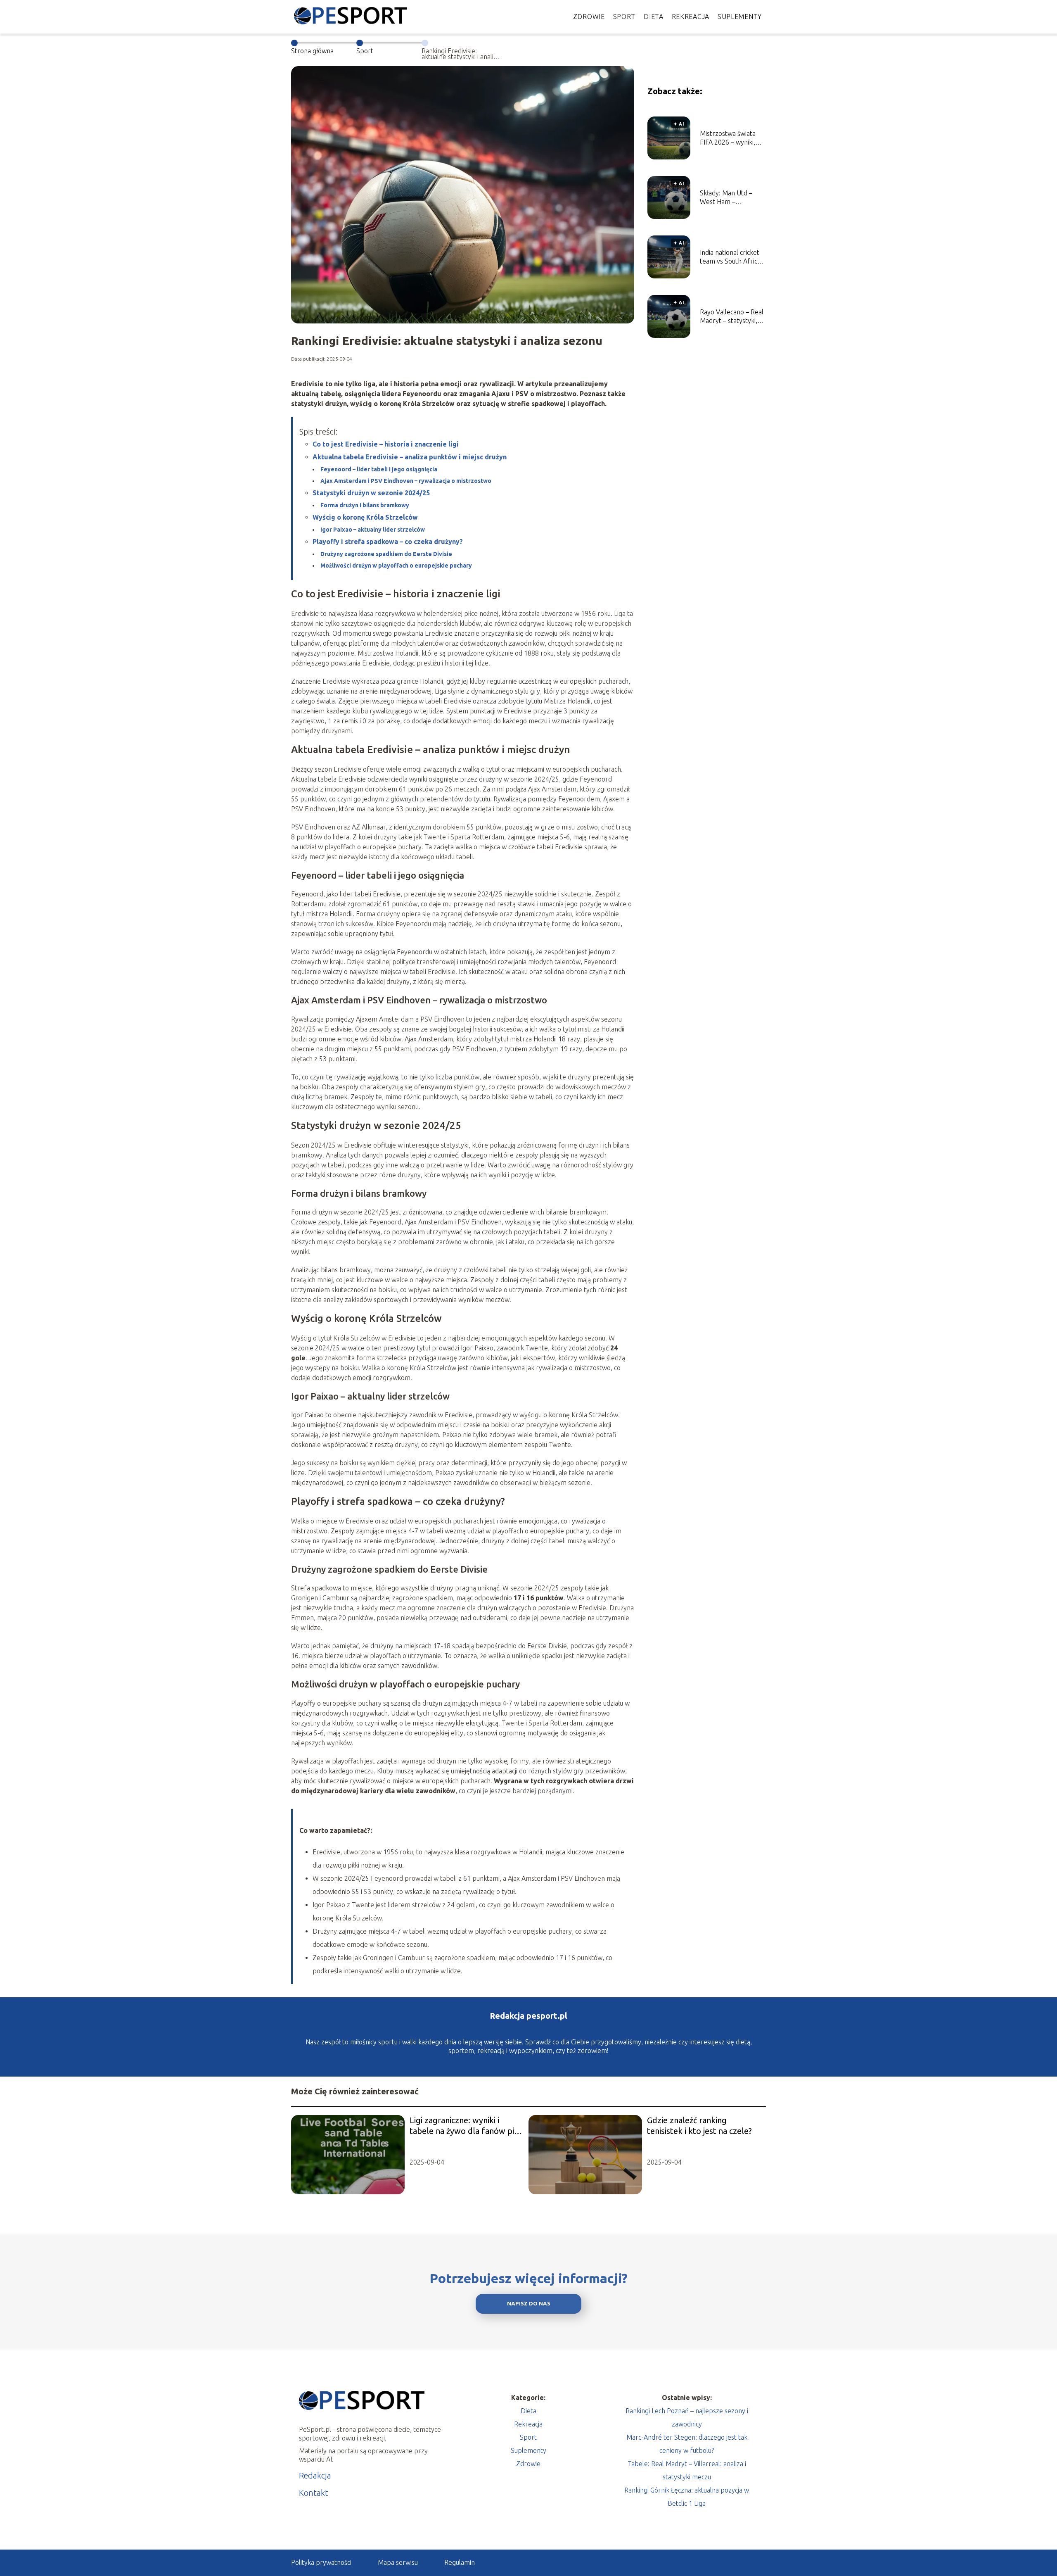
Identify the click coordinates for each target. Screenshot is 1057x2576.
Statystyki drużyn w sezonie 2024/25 (371, 493)
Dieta (654, 17)
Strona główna (312, 51)
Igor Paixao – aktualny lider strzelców (373, 530)
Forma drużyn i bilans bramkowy (365, 505)
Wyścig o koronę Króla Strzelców (365, 517)
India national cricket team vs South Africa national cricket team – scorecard (733, 257)
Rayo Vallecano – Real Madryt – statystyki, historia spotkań (732, 317)
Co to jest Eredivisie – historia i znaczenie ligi (386, 444)
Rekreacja (691, 17)
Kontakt (314, 2493)
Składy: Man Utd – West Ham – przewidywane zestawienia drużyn (728, 198)
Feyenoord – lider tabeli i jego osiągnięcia (379, 469)
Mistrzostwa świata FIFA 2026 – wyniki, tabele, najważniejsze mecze (731, 138)
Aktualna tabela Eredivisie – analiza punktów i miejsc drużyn (410, 457)
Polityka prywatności (321, 2562)
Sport (624, 17)
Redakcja (315, 2475)
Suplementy (740, 17)
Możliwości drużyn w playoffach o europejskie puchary (396, 566)
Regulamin (460, 2562)
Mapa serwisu (398, 2562)
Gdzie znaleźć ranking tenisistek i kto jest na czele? (699, 2126)
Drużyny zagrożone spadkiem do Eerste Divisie (386, 554)
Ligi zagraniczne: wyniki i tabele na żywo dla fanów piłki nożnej (466, 2126)
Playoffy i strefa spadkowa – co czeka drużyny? (388, 542)
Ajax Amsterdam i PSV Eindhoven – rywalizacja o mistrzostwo (406, 481)
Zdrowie (589, 17)
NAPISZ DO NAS (529, 2304)
